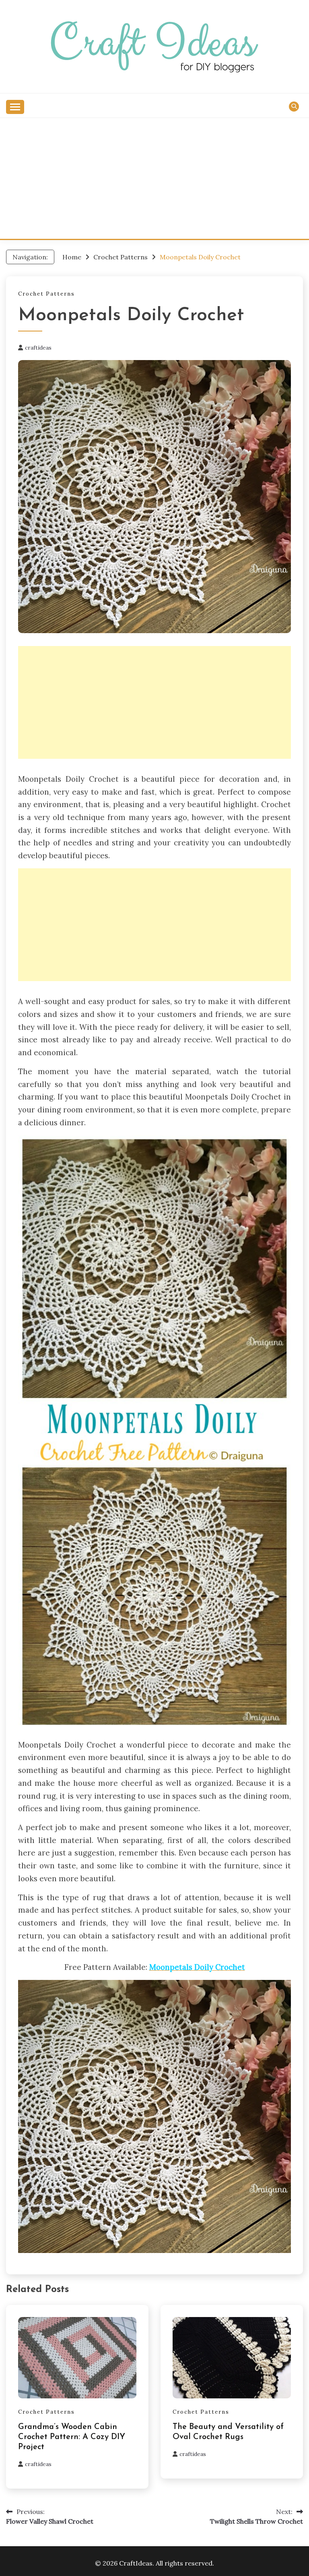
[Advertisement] (154, 178)
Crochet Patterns (46, 294)
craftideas (38, 348)
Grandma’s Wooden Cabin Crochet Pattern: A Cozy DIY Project (72, 2437)
